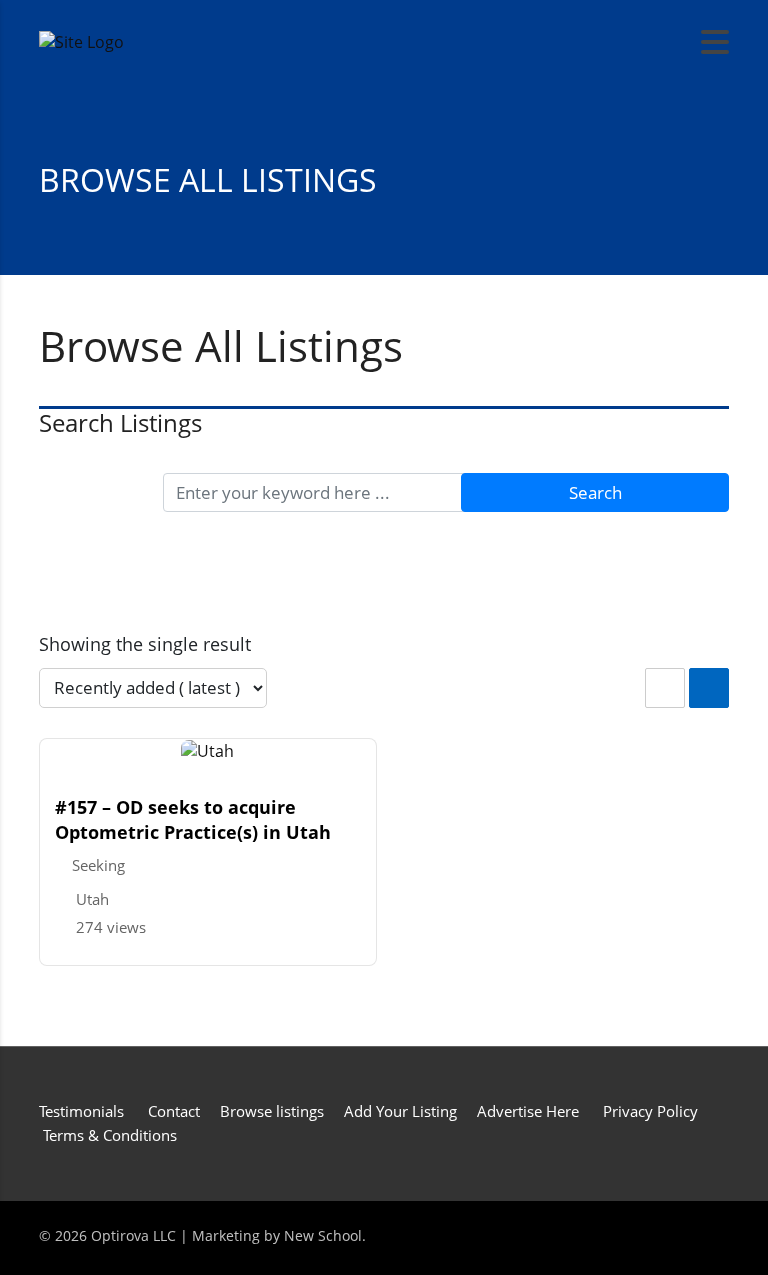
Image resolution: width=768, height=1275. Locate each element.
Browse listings (272, 1111)
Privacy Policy (650, 1111)
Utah (92, 899)
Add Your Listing (400, 1111)
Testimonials (83, 1111)
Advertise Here (528, 1111)
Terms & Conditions (110, 1135)
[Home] (81, 41)
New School (323, 1235)
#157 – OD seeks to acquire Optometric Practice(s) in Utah (193, 819)
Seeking (98, 865)
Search (595, 492)
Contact (174, 1111)
